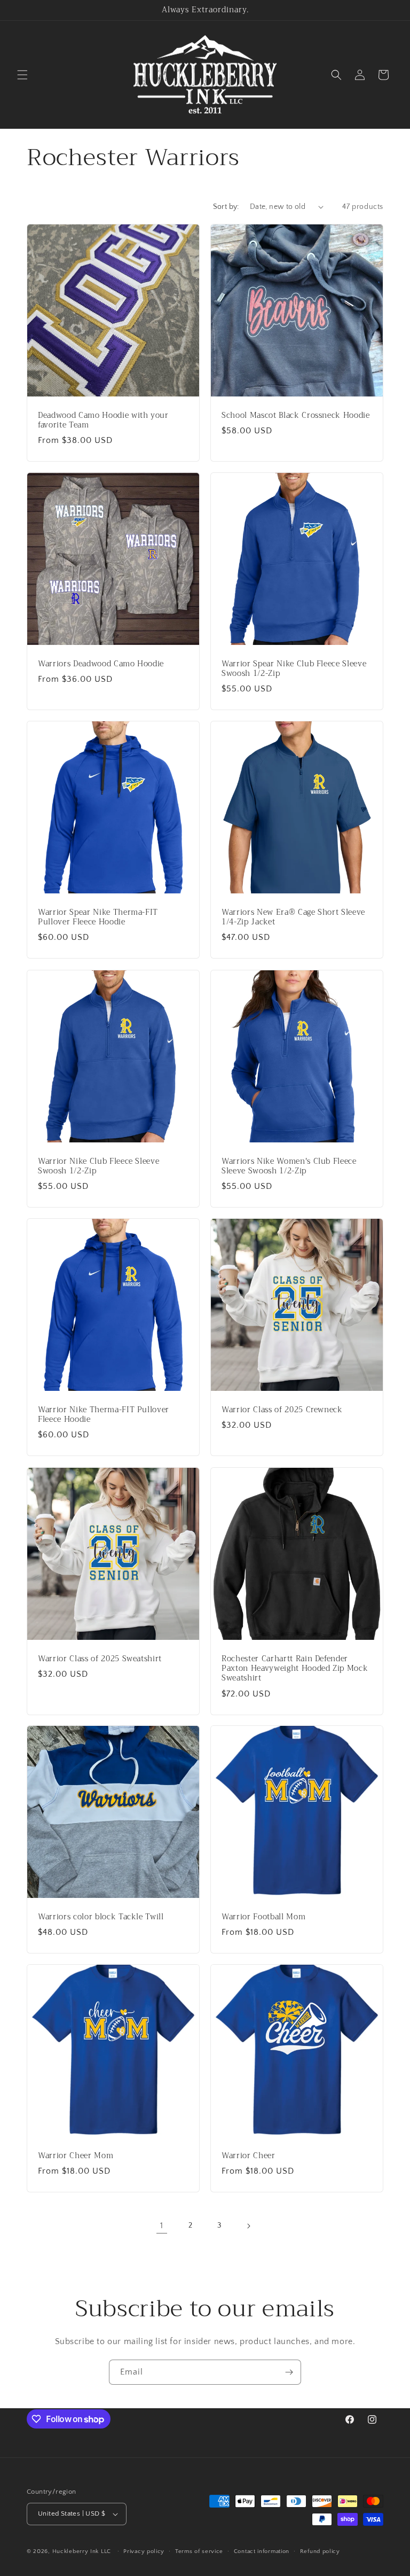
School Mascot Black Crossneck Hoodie (296, 416)
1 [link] (162, 2225)
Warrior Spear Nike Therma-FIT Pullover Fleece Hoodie (98, 917)
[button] (22, 75)
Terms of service (199, 2551)
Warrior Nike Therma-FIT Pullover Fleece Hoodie (104, 1415)
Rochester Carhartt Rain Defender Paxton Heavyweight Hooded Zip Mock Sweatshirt (295, 1669)
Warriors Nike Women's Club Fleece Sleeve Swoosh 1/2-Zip (289, 1166)
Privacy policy (144, 2551)
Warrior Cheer (249, 2156)
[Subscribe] (289, 2372)
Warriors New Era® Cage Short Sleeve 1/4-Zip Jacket (293, 917)
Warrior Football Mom (263, 1917)
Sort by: (226, 207)
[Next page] (248, 2226)
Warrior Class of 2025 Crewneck (282, 1410)
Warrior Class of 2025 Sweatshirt (100, 1659)
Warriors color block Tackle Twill (101, 1917)
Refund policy (320, 2551)
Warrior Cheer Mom (76, 2156)
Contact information (262, 2551)
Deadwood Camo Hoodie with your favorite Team (103, 421)
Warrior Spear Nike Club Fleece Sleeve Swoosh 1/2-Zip (294, 669)
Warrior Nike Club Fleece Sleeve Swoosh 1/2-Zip (98, 1166)
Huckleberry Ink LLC (82, 2551)
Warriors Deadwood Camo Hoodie (101, 664)
